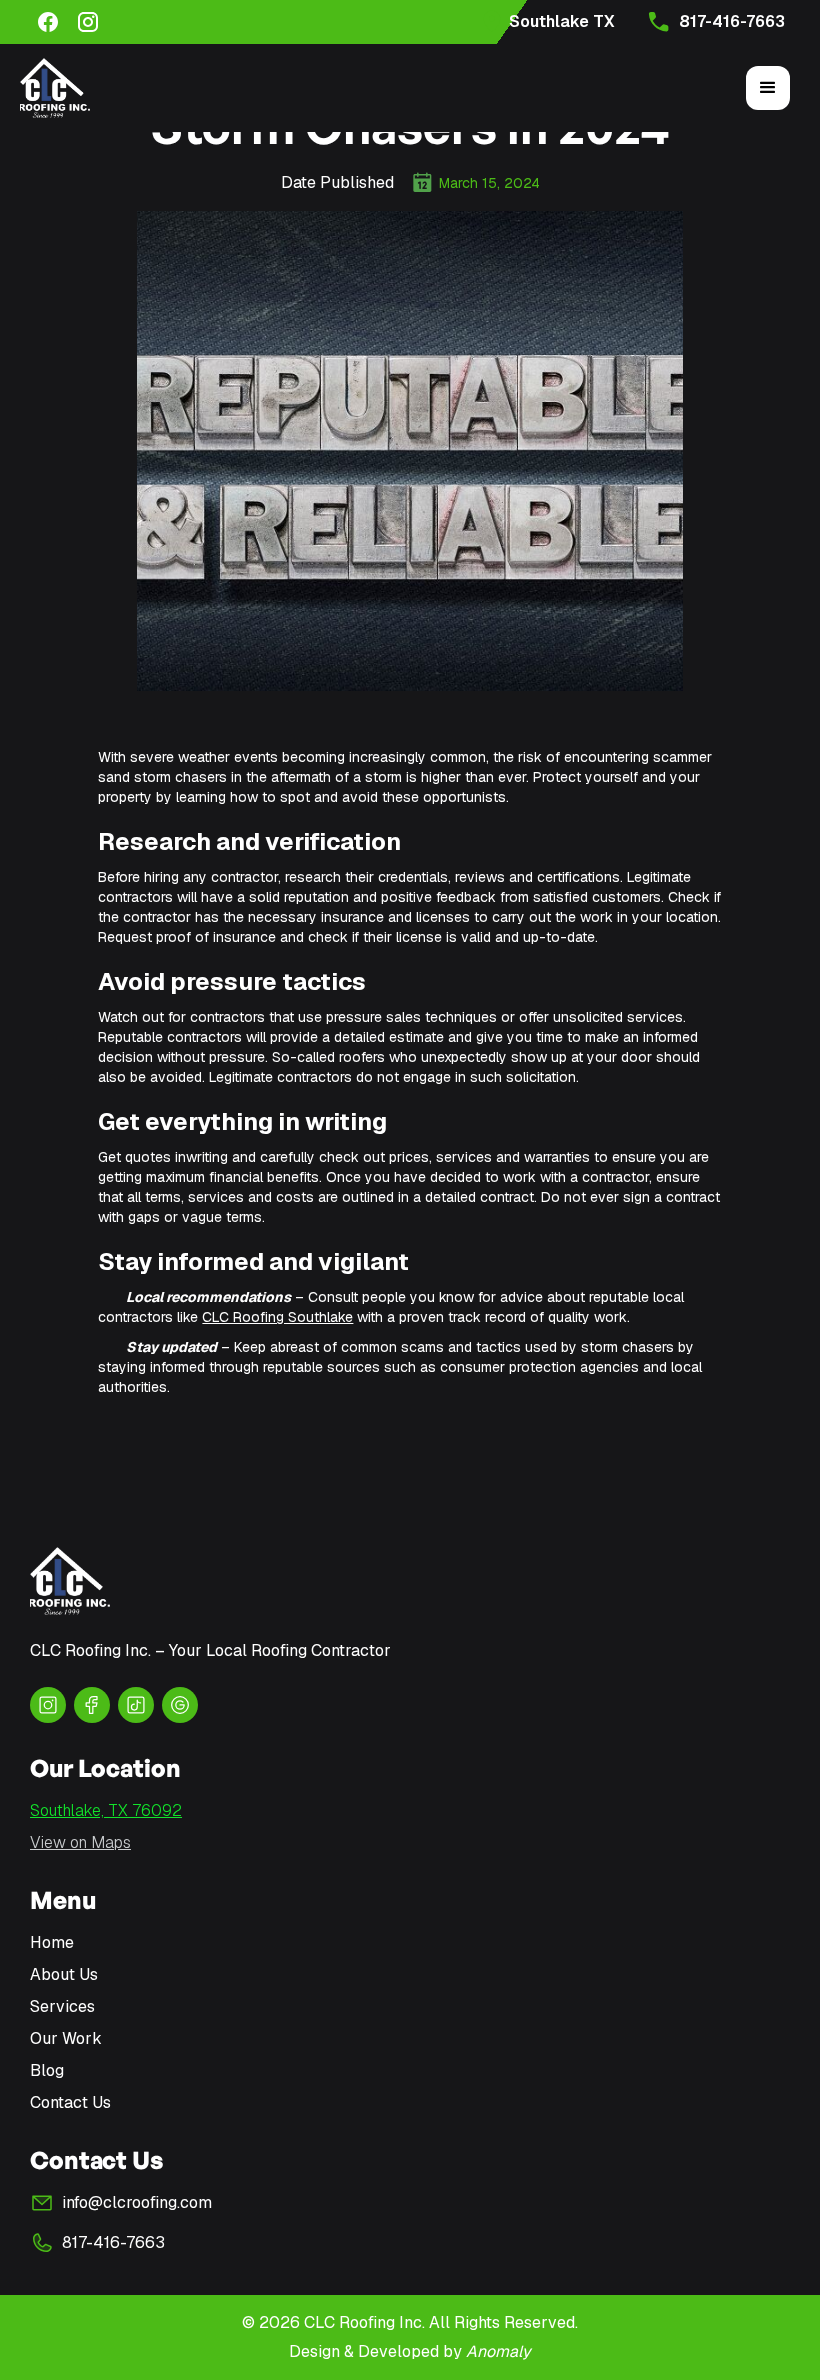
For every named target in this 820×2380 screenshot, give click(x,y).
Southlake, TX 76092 (106, 1810)
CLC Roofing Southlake (277, 1317)
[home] (55, 88)
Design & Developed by (410, 2351)
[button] (768, 88)
